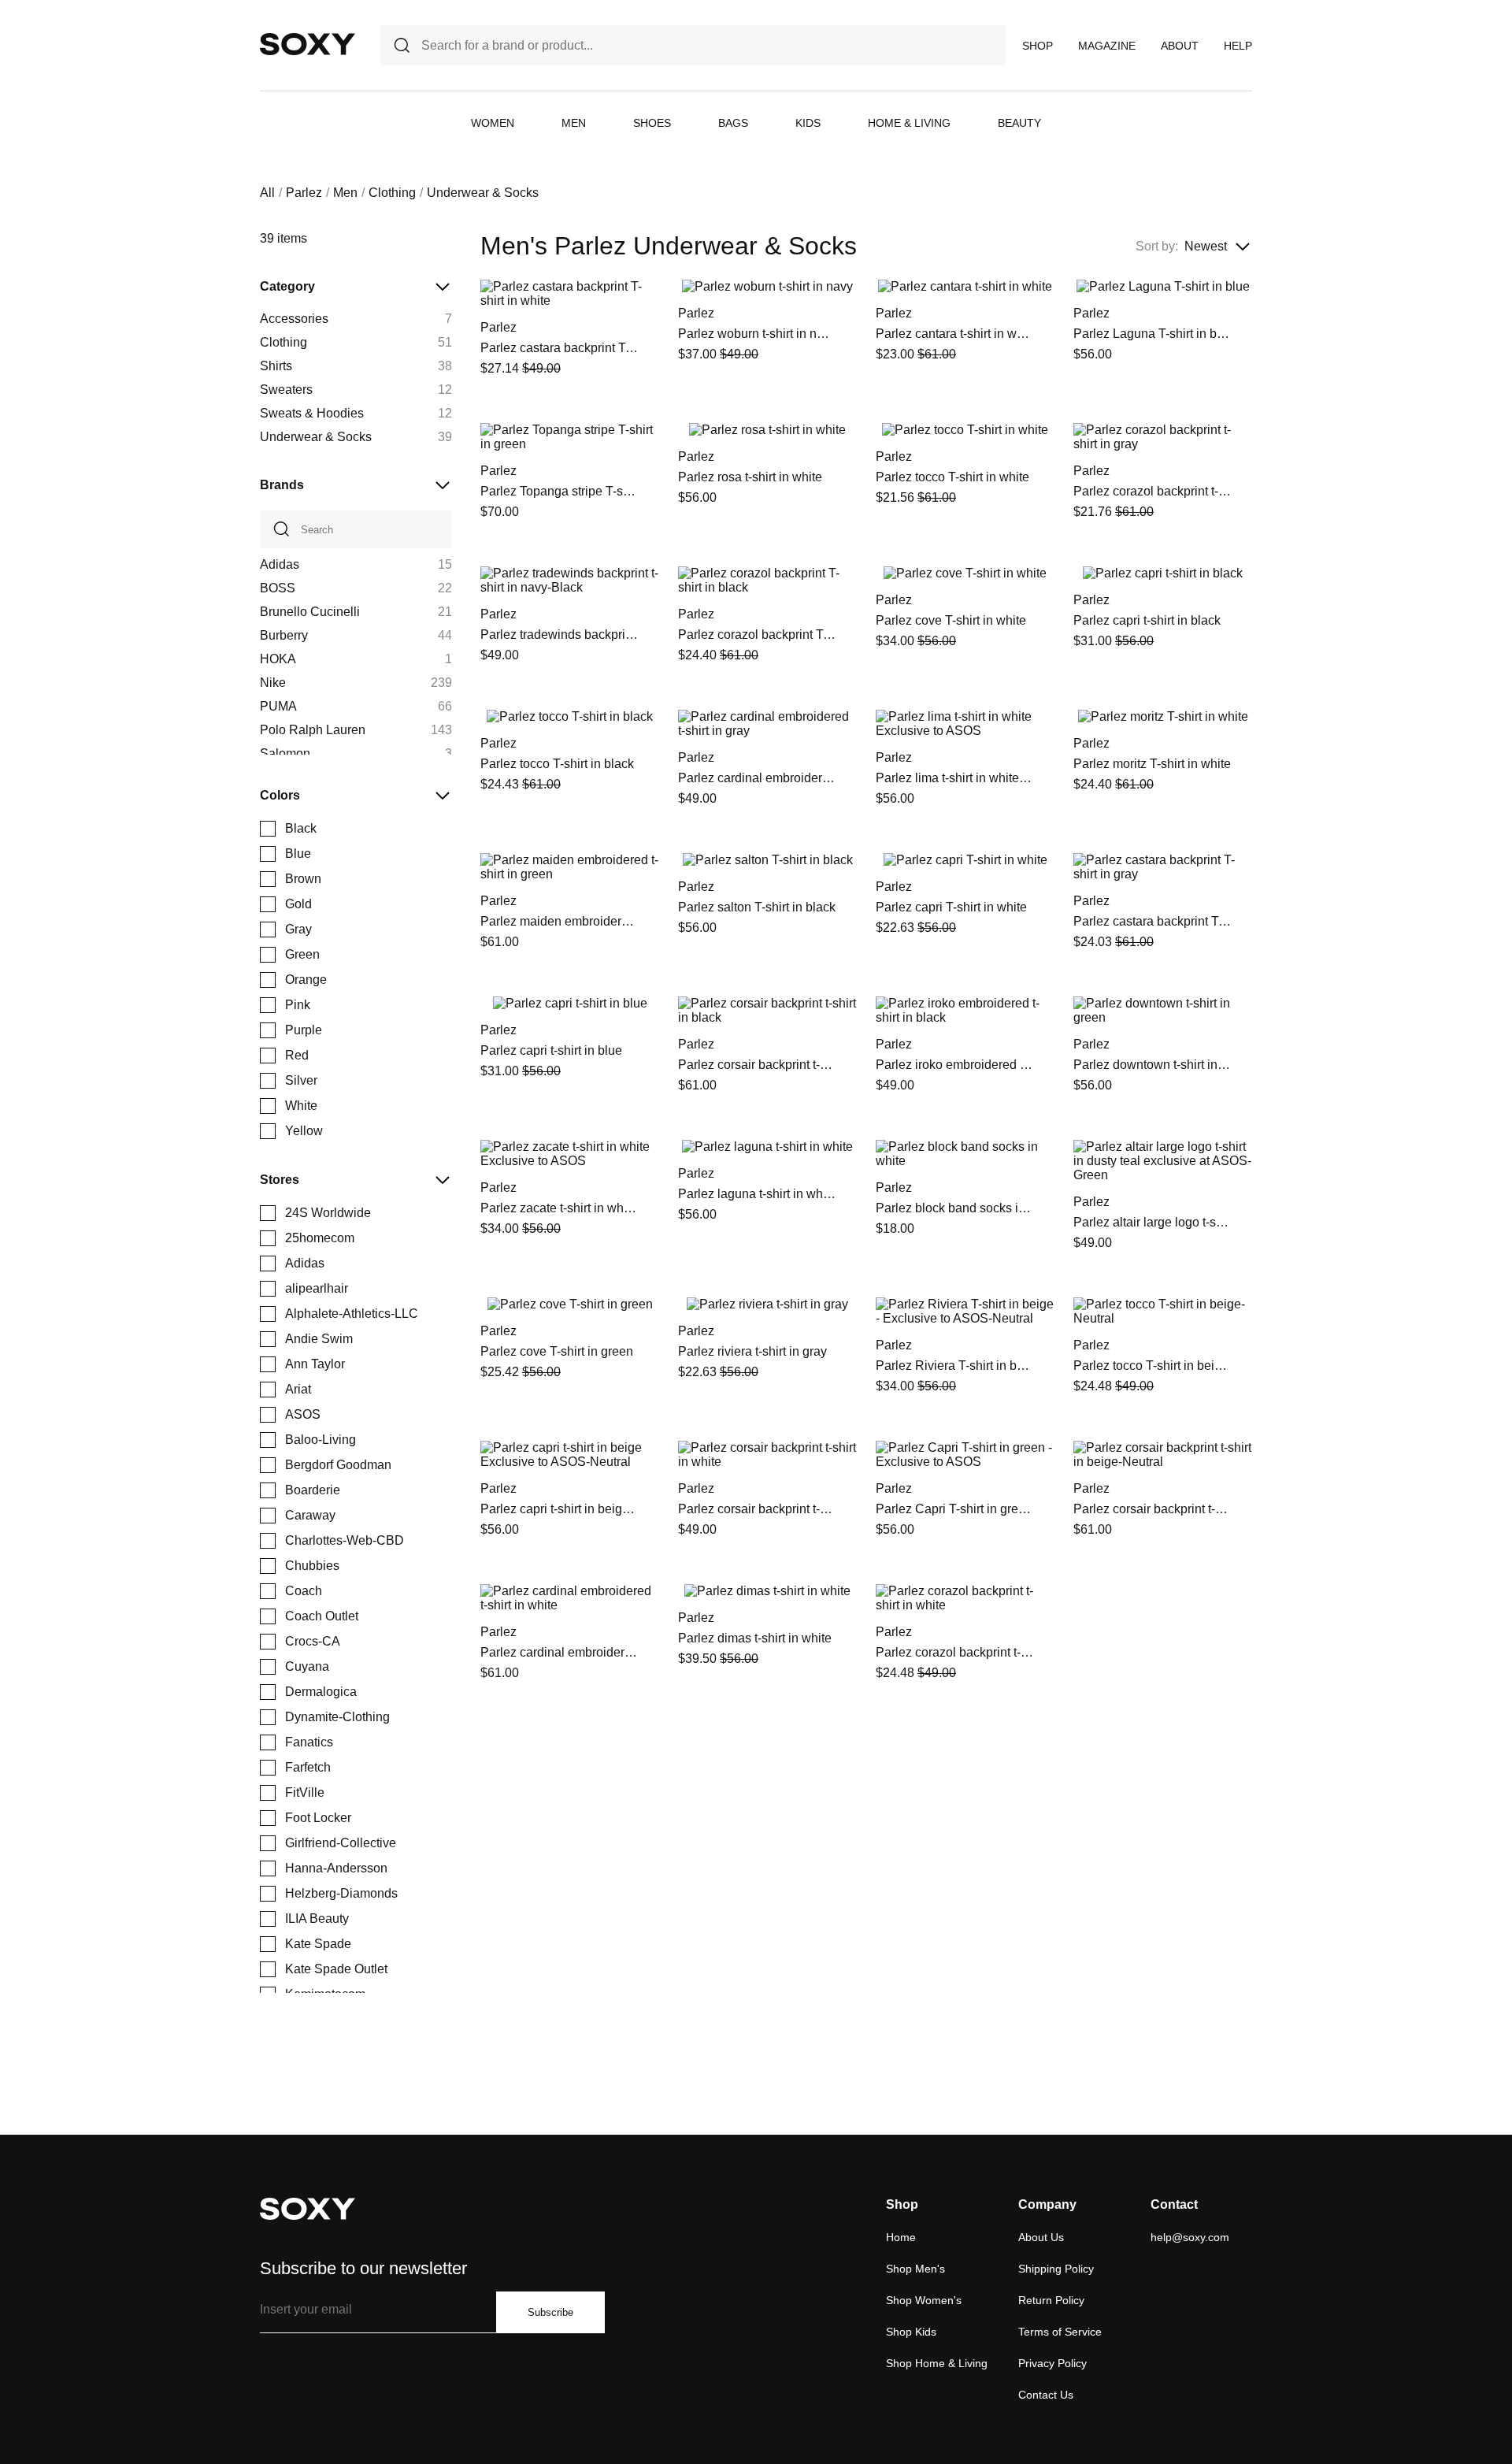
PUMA (278, 706)
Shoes (652, 123)
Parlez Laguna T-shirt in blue (1152, 334)
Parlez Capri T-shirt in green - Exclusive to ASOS (954, 1509)
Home (901, 2237)
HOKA (278, 659)
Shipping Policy (1056, 2269)
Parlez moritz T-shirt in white (1152, 764)
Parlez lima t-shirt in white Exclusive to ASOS (954, 778)
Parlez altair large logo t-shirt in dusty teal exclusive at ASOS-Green (1152, 1222)
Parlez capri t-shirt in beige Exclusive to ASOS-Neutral (559, 1509)
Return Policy (1051, 2300)
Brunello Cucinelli (310, 612)
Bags (733, 123)
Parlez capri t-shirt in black (1147, 620)
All (267, 193)
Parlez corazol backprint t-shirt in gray (1152, 491)
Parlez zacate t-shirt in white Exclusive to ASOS (559, 1208)
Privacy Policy (1052, 2363)
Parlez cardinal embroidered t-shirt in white (559, 1652)
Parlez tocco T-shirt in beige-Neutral (1152, 1366)
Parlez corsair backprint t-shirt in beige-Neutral (1152, 1509)
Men (574, 123)
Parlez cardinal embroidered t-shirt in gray (757, 778)
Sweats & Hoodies (312, 413)
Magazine (1107, 46)
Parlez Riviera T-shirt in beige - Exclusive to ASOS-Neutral (954, 1366)
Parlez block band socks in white (954, 1208)
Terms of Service (1060, 2332)
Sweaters (286, 390)
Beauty (1019, 123)
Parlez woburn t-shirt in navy (757, 334)
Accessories (294, 319)
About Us (1041, 2237)
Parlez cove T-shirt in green (557, 1351)
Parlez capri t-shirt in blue (551, 1050)
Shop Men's (915, 2269)
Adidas (280, 564)
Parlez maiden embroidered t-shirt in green (559, 921)
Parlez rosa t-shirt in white (750, 477)
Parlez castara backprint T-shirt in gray (1152, 921)
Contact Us (1046, 2395)
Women (493, 123)
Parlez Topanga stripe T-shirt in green (559, 491)
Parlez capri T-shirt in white (951, 907)
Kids (808, 123)
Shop (1038, 46)
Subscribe (550, 2312)
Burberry (284, 635)
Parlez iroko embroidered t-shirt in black (954, 1065)
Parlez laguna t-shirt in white (757, 1194)
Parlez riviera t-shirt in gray (752, 1351)
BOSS (278, 588)
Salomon (285, 753)
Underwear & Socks (316, 437)
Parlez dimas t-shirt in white (755, 1638)
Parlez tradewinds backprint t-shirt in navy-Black (559, 635)
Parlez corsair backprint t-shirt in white (757, 1509)
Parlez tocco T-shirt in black (557, 764)
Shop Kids (911, 2332)
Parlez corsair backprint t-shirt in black (757, 1065)
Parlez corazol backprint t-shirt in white (954, 1652)
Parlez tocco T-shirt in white (952, 477)
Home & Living (909, 123)
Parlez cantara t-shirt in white (954, 334)
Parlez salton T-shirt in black (757, 907)
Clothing (392, 193)
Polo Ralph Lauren (313, 730)
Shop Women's (924, 2300)
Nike (273, 683)
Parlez (304, 193)
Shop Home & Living (937, 2363)
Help (1238, 46)
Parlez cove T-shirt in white (951, 620)
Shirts (276, 366)
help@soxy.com (1190, 2237)
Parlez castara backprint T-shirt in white (559, 348)
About (1180, 46)
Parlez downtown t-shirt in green (1152, 1065)
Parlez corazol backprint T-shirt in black (757, 635)
